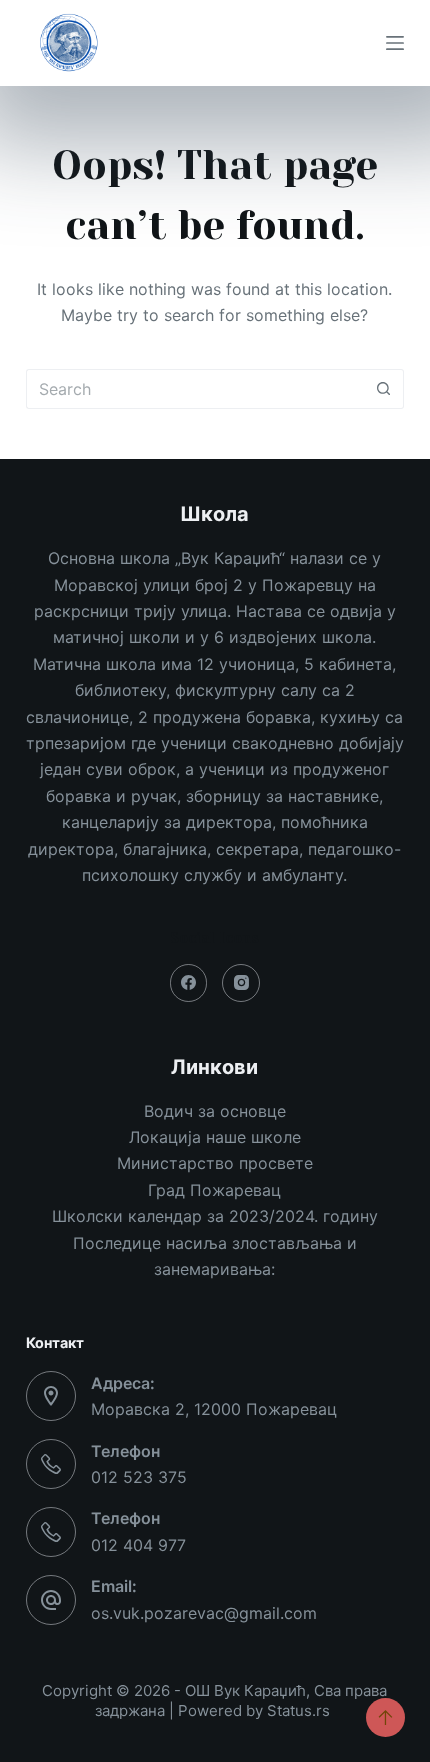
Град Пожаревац (214, 1190)
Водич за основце (215, 1111)
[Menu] (395, 43)
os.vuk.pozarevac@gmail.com (204, 1613)
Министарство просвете (215, 1163)
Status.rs (298, 1710)
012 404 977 (138, 1545)
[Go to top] (385, 1717)
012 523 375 (139, 1477)
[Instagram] (241, 983)
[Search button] (384, 389)
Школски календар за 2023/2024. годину (215, 1216)
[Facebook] (189, 983)
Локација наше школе (215, 1137)
